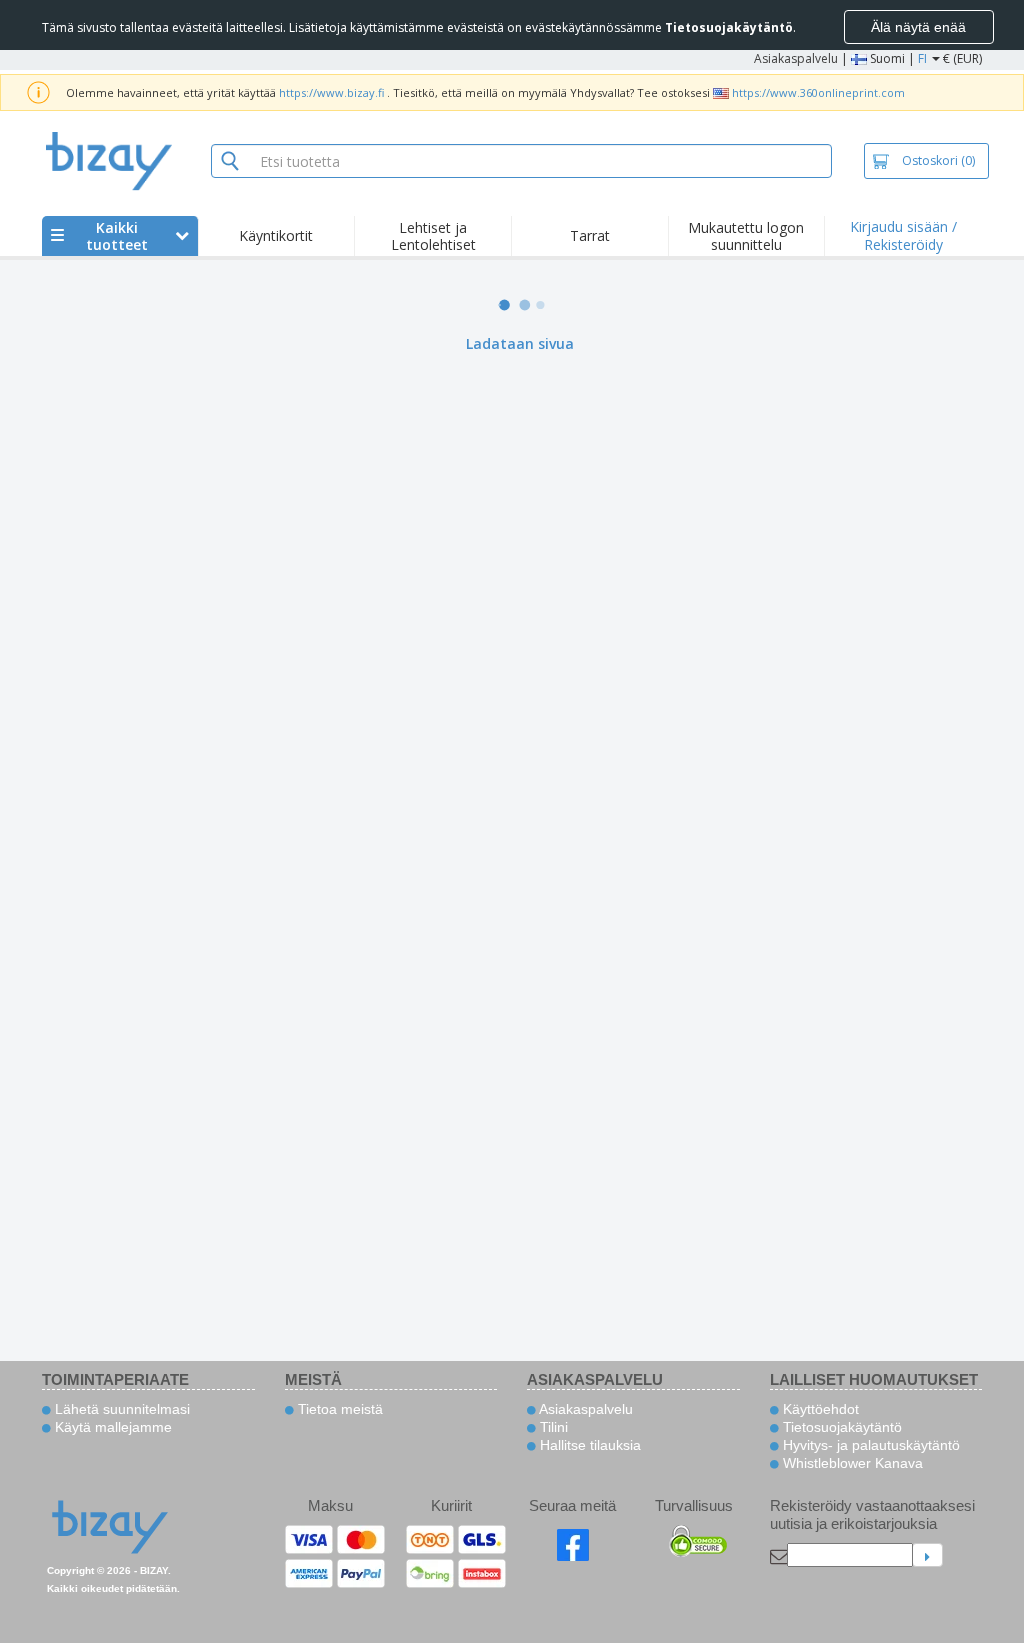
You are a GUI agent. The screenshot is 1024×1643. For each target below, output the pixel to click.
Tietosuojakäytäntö (840, 1427)
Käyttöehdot (819, 1409)
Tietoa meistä (338, 1409)
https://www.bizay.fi (331, 92)
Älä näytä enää (918, 27)
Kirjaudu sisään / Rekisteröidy (903, 235)
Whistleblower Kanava (851, 1463)
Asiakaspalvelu (796, 58)
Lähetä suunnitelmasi (120, 1409)
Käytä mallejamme (111, 1427)
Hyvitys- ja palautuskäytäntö (869, 1445)
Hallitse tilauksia (588, 1445)
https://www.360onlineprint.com (818, 92)
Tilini (552, 1427)
